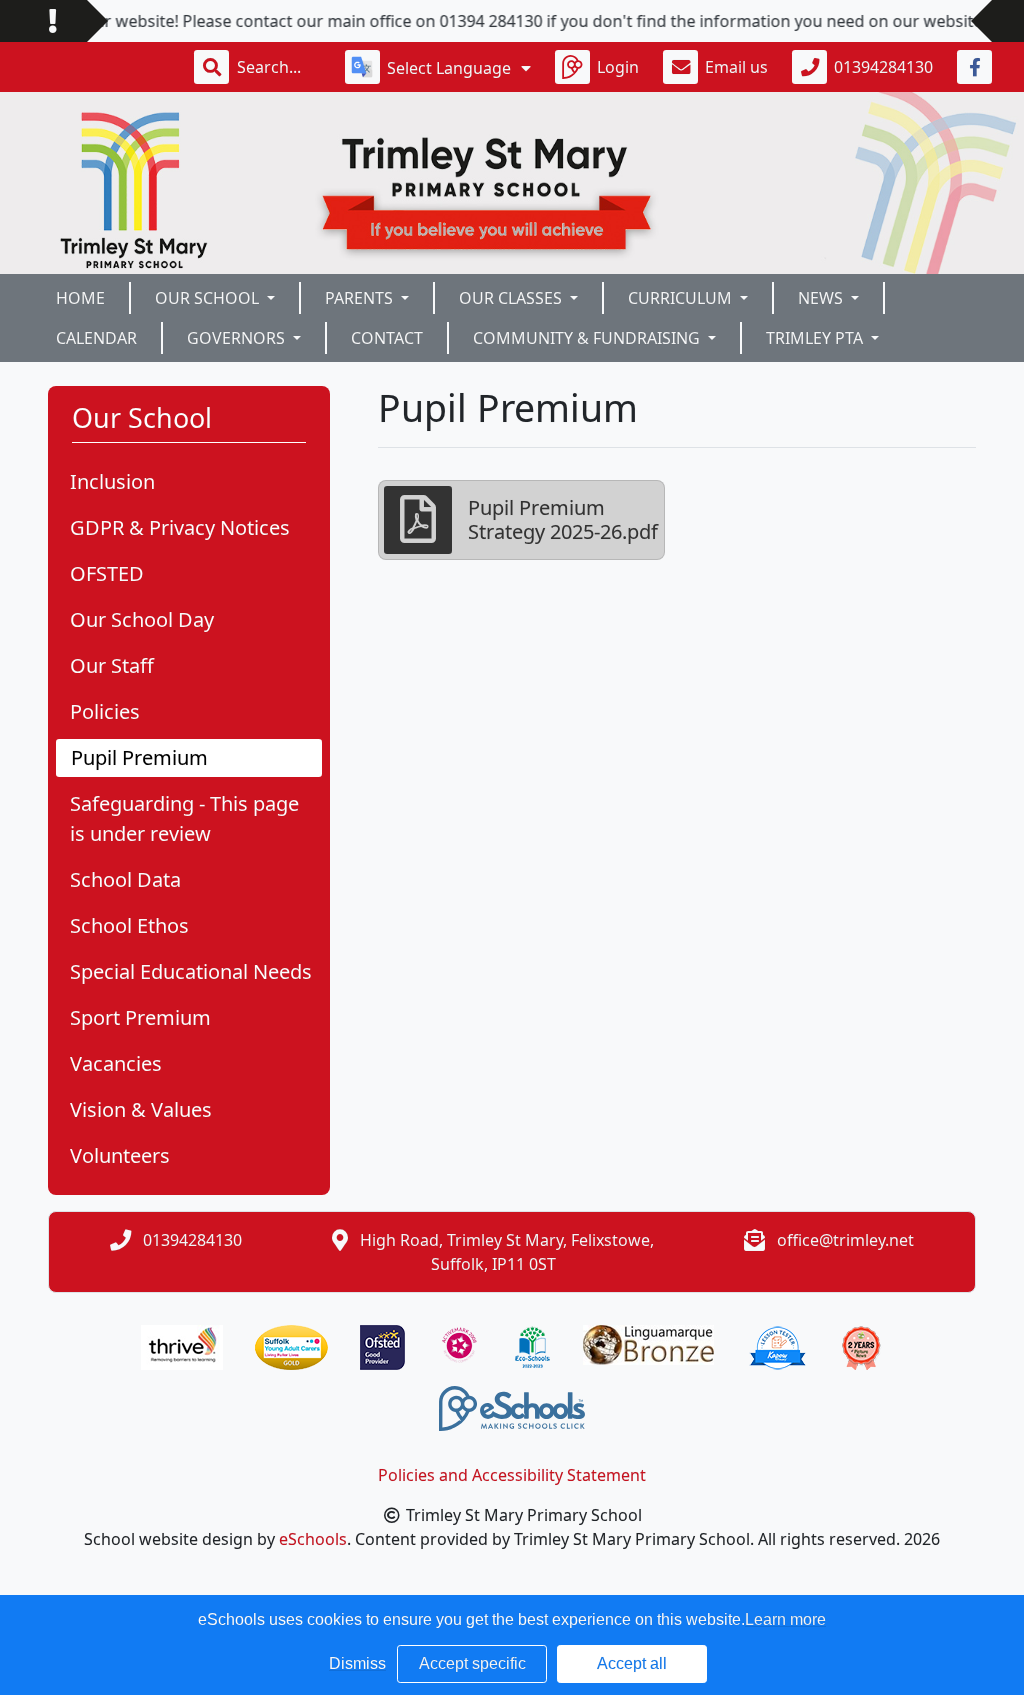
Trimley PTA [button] (816, 338)
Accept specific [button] (472, 1663)
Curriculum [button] (682, 298)
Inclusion (112, 481)
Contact (387, 338)
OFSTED (107, 573)
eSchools (313, 1539)
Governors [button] (238, 338)
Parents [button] (361, 298)
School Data (125, 879)
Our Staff (112, 665)
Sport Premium (140, 1017)
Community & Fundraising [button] (588, 338)
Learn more (785, 1619)
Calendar (96, 338)
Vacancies (116, 1063)
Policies (105, 711)
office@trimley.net (845, 1240)
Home (80, 298)
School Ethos (129, 925)
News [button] (822, 298)
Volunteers (120, 1155)
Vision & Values (141, 1109)
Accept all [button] (632, 1663)
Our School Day (142, 619)
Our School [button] (209, 298)
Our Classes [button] (512, 298)
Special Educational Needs (191, 971)
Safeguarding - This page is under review (184, 818)
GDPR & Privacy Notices (180, 527)
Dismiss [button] (357, 1663)
